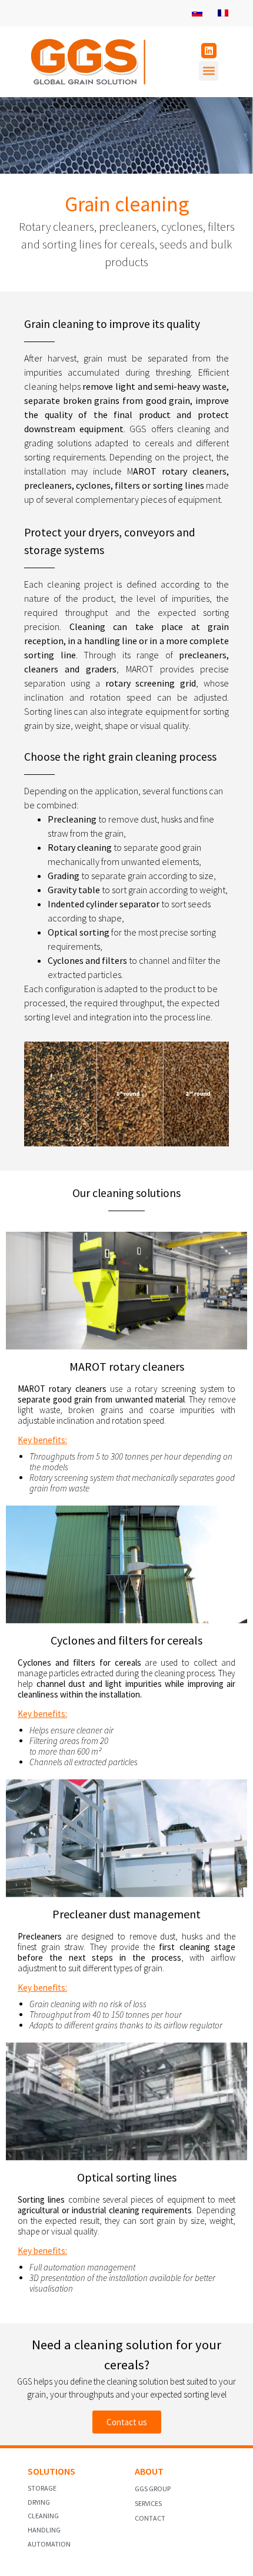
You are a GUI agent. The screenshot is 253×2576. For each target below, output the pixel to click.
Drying (39, 2502)
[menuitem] (197, 13)
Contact (150, 2518)
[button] (209, 71)
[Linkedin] (209, 51)
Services (148, 2503)
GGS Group (153, 2489)
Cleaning (43, 2516)
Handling (44, 2530)
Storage (42, 2488)
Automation (49, 2544)
